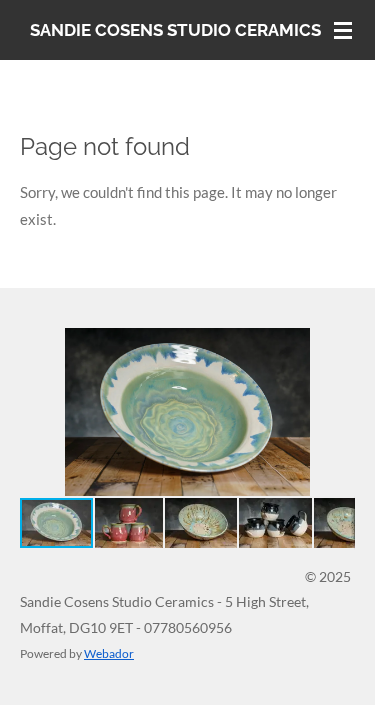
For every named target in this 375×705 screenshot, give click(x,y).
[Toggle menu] (343, 30)
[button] (337, 346)
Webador (109, 653)
